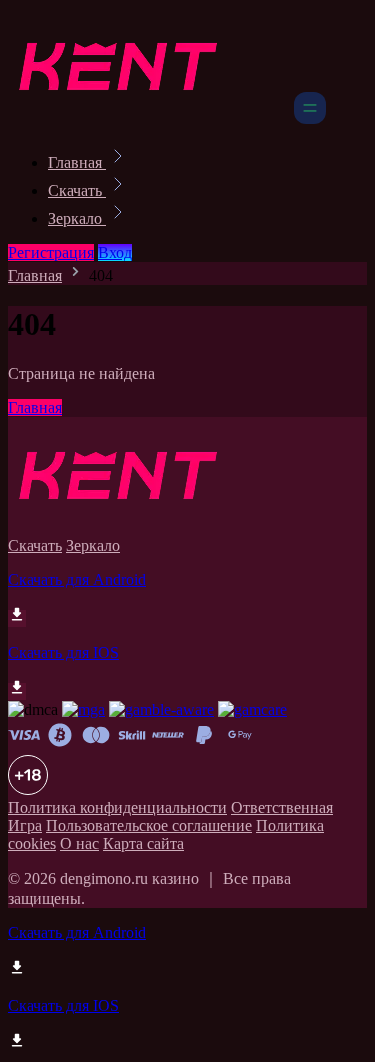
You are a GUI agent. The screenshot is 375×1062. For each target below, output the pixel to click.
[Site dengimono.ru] (149, 118)
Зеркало (77, 218)
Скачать (77, 190)
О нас (79, 843)
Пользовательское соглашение (149, 825)
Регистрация (51, 252)
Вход (115, 252)
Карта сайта (143, 843)
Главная (77, 162)
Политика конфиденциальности (117, 807)
